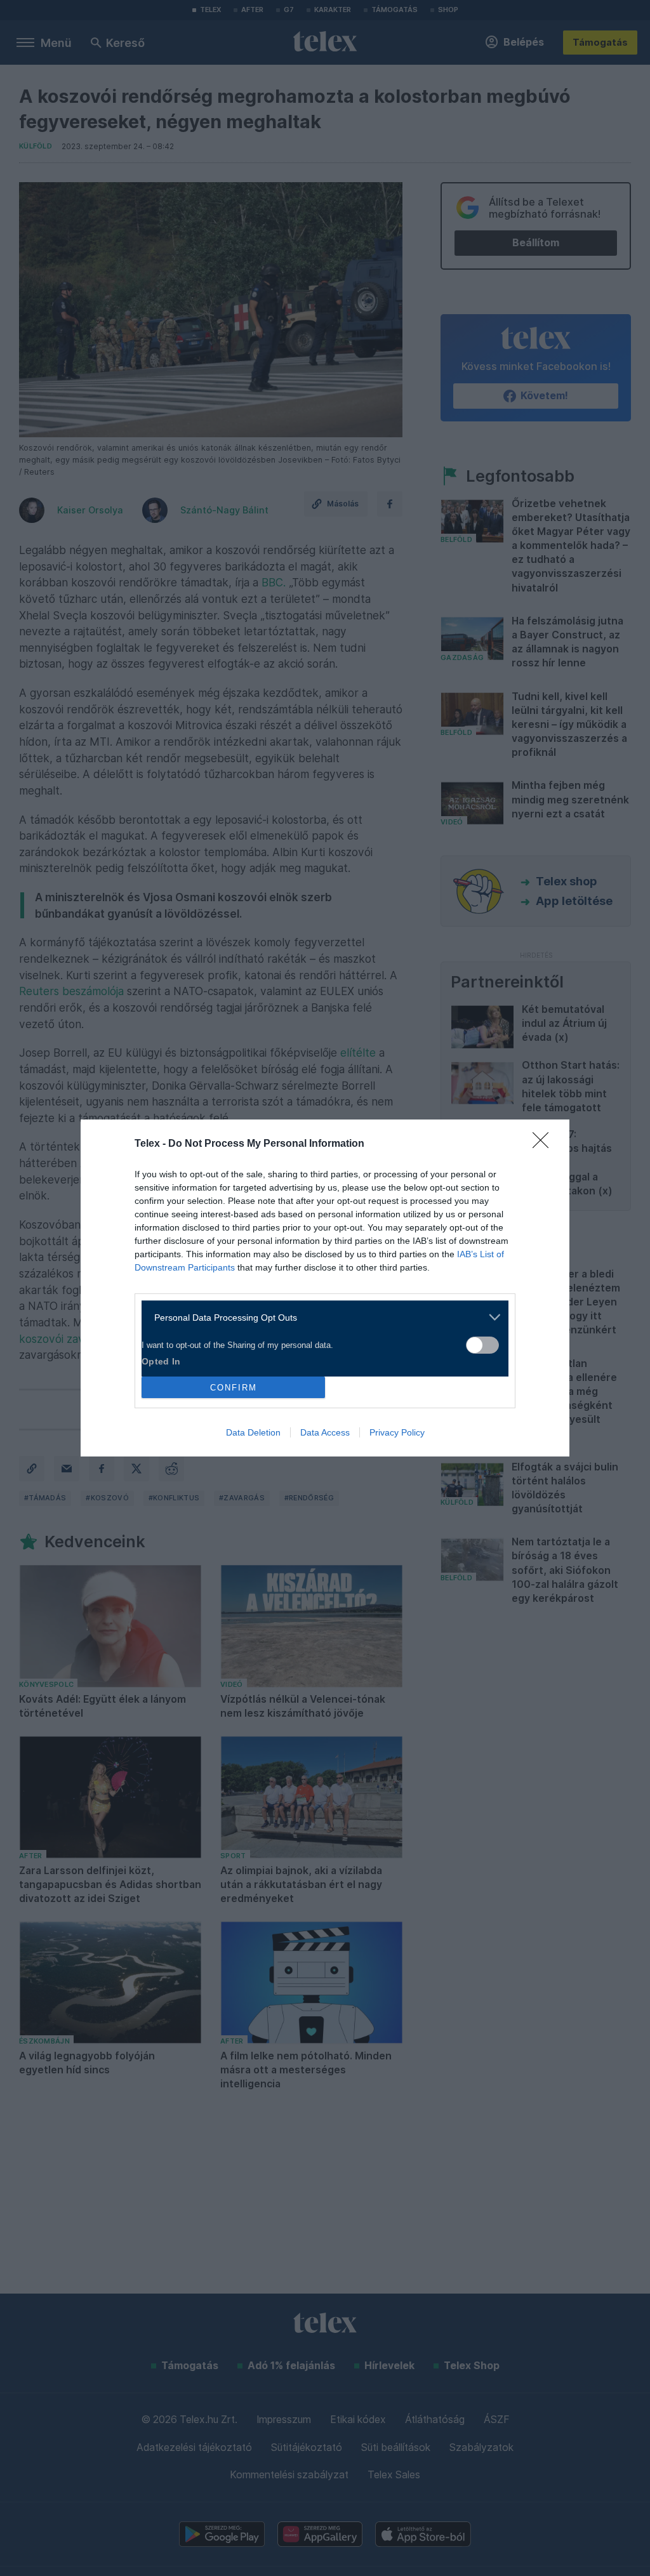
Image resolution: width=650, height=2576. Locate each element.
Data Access (325, 1432)
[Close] (545, 1144)
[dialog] (325, 1288)
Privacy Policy (397, 1432)
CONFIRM (234, 1388)
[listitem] (320, 1317)
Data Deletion (253, 1432)
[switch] (482, 1345)
